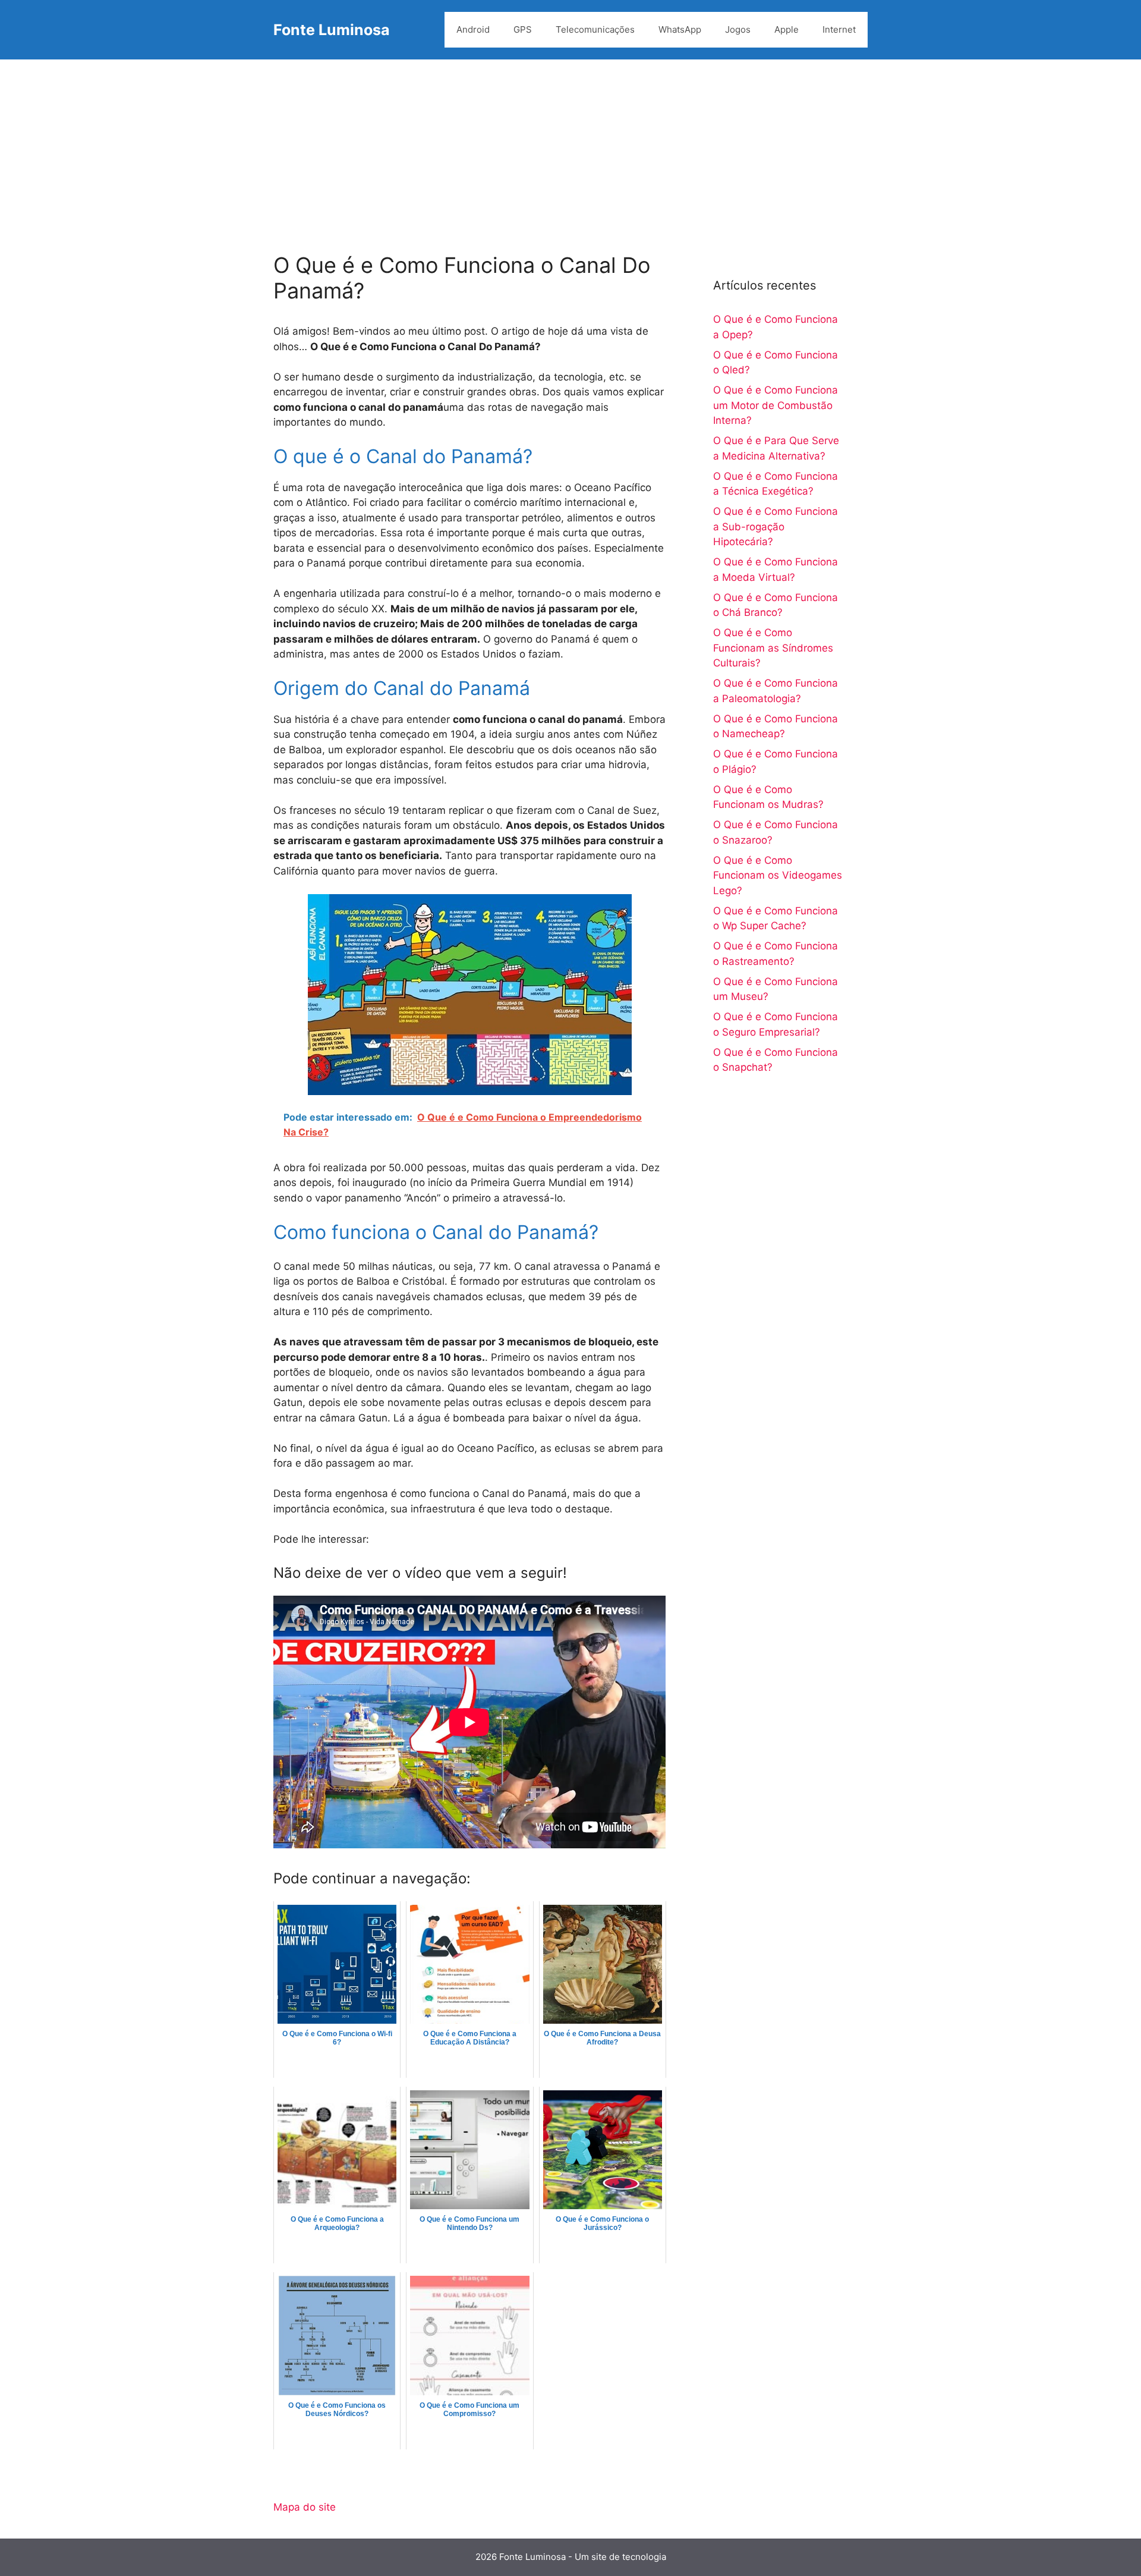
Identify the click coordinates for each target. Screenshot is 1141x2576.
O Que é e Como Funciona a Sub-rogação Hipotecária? (776, 526)
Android (473, 29)
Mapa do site (305, 2507)
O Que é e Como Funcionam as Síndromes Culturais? (773, 648)
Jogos (738, 29)
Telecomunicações (595, 29)
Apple (787, 29)
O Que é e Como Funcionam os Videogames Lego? (778, 875)
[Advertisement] (570, 149)
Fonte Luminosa (332, 30)
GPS (523, 29)
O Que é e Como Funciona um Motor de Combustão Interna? (776, 405)
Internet (839, 29)
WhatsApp (680, 29)
